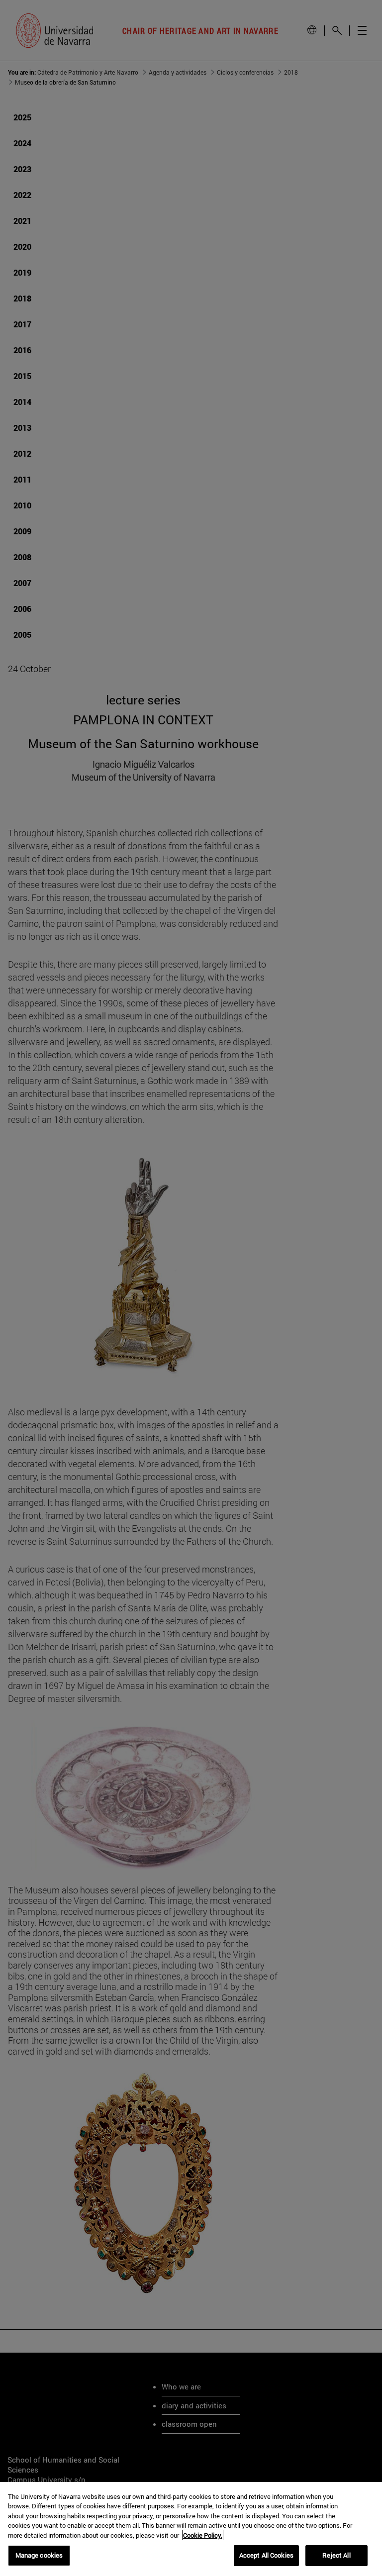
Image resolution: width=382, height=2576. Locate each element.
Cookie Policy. (203, 2535)
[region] (191, 2529)
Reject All (336, 2555)
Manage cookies (39, 2555)
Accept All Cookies (266, 2555)
